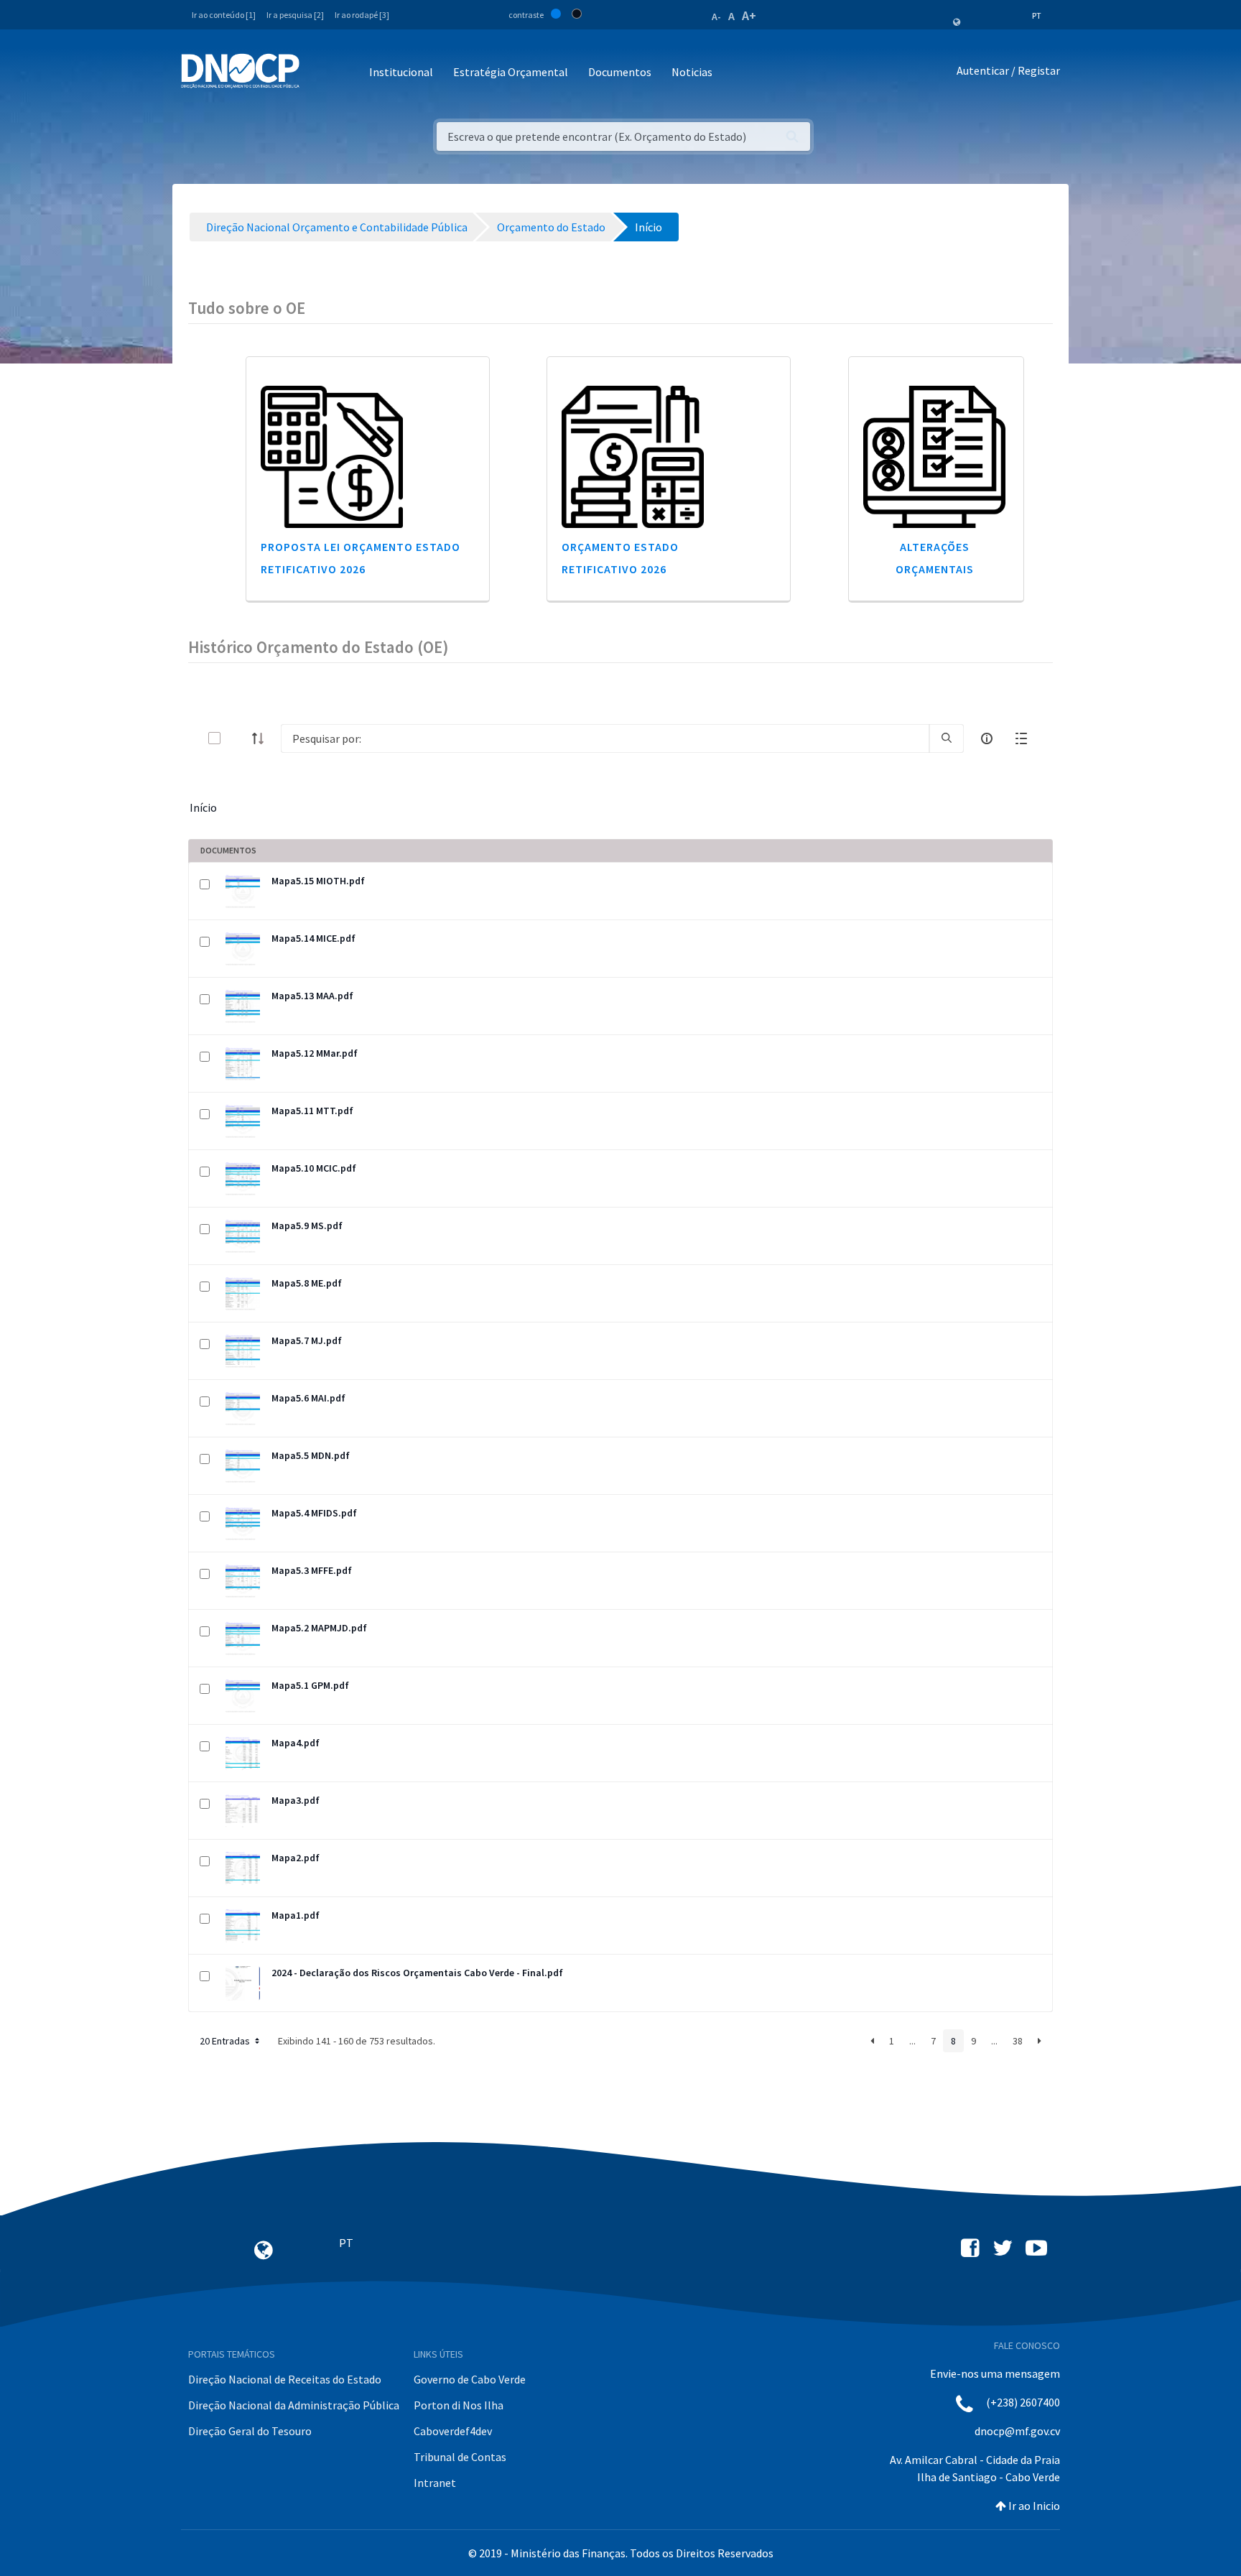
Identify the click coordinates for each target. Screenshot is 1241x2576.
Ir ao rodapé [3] (362, 15)
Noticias (692, 72)
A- (716, 17)
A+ (749, 15)
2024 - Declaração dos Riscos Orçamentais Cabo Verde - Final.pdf (417, 1973)
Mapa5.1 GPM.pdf (310, 1685)
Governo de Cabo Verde (470, 2379)
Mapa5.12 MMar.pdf (315, 1053)
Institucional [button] (401, 72)
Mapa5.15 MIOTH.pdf (318, 881)
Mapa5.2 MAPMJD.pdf (319, 1628)
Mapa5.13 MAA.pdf (312, 996)
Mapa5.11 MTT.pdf (312, 1111)
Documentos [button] (620, 72)
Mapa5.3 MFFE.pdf (312, 1570)
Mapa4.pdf (296, 1743)
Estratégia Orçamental (511, 72)
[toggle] (238, 738)
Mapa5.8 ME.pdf (307, 1283)
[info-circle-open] (987, 738)
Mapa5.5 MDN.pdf (311, 1455)
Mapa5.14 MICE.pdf (313, 938)
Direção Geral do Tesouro (250, 2431)
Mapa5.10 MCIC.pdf (314, 1168)
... (912, 2041)
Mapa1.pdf (296, 1915)
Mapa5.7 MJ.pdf (307, 1340)
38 (1018, 2041)
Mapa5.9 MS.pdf (307, 1226)
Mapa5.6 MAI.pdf (308, 1398)
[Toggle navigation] (319, 73)
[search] (947, 738)
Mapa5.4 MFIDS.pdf (314, 1513)
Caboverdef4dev (453, 2431)
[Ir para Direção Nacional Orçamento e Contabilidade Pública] (240, 71)
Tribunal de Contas (460, 2457)
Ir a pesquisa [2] (295, 15)
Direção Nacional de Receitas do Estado (285, 2379)
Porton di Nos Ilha (459, 2405)
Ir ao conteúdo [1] (224, 15)
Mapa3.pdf (296, 1800)
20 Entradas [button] (226, 2041)
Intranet (435, 2483)
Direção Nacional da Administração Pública (294, 2405)
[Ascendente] (262, 738)
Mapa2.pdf (296, 1858)
